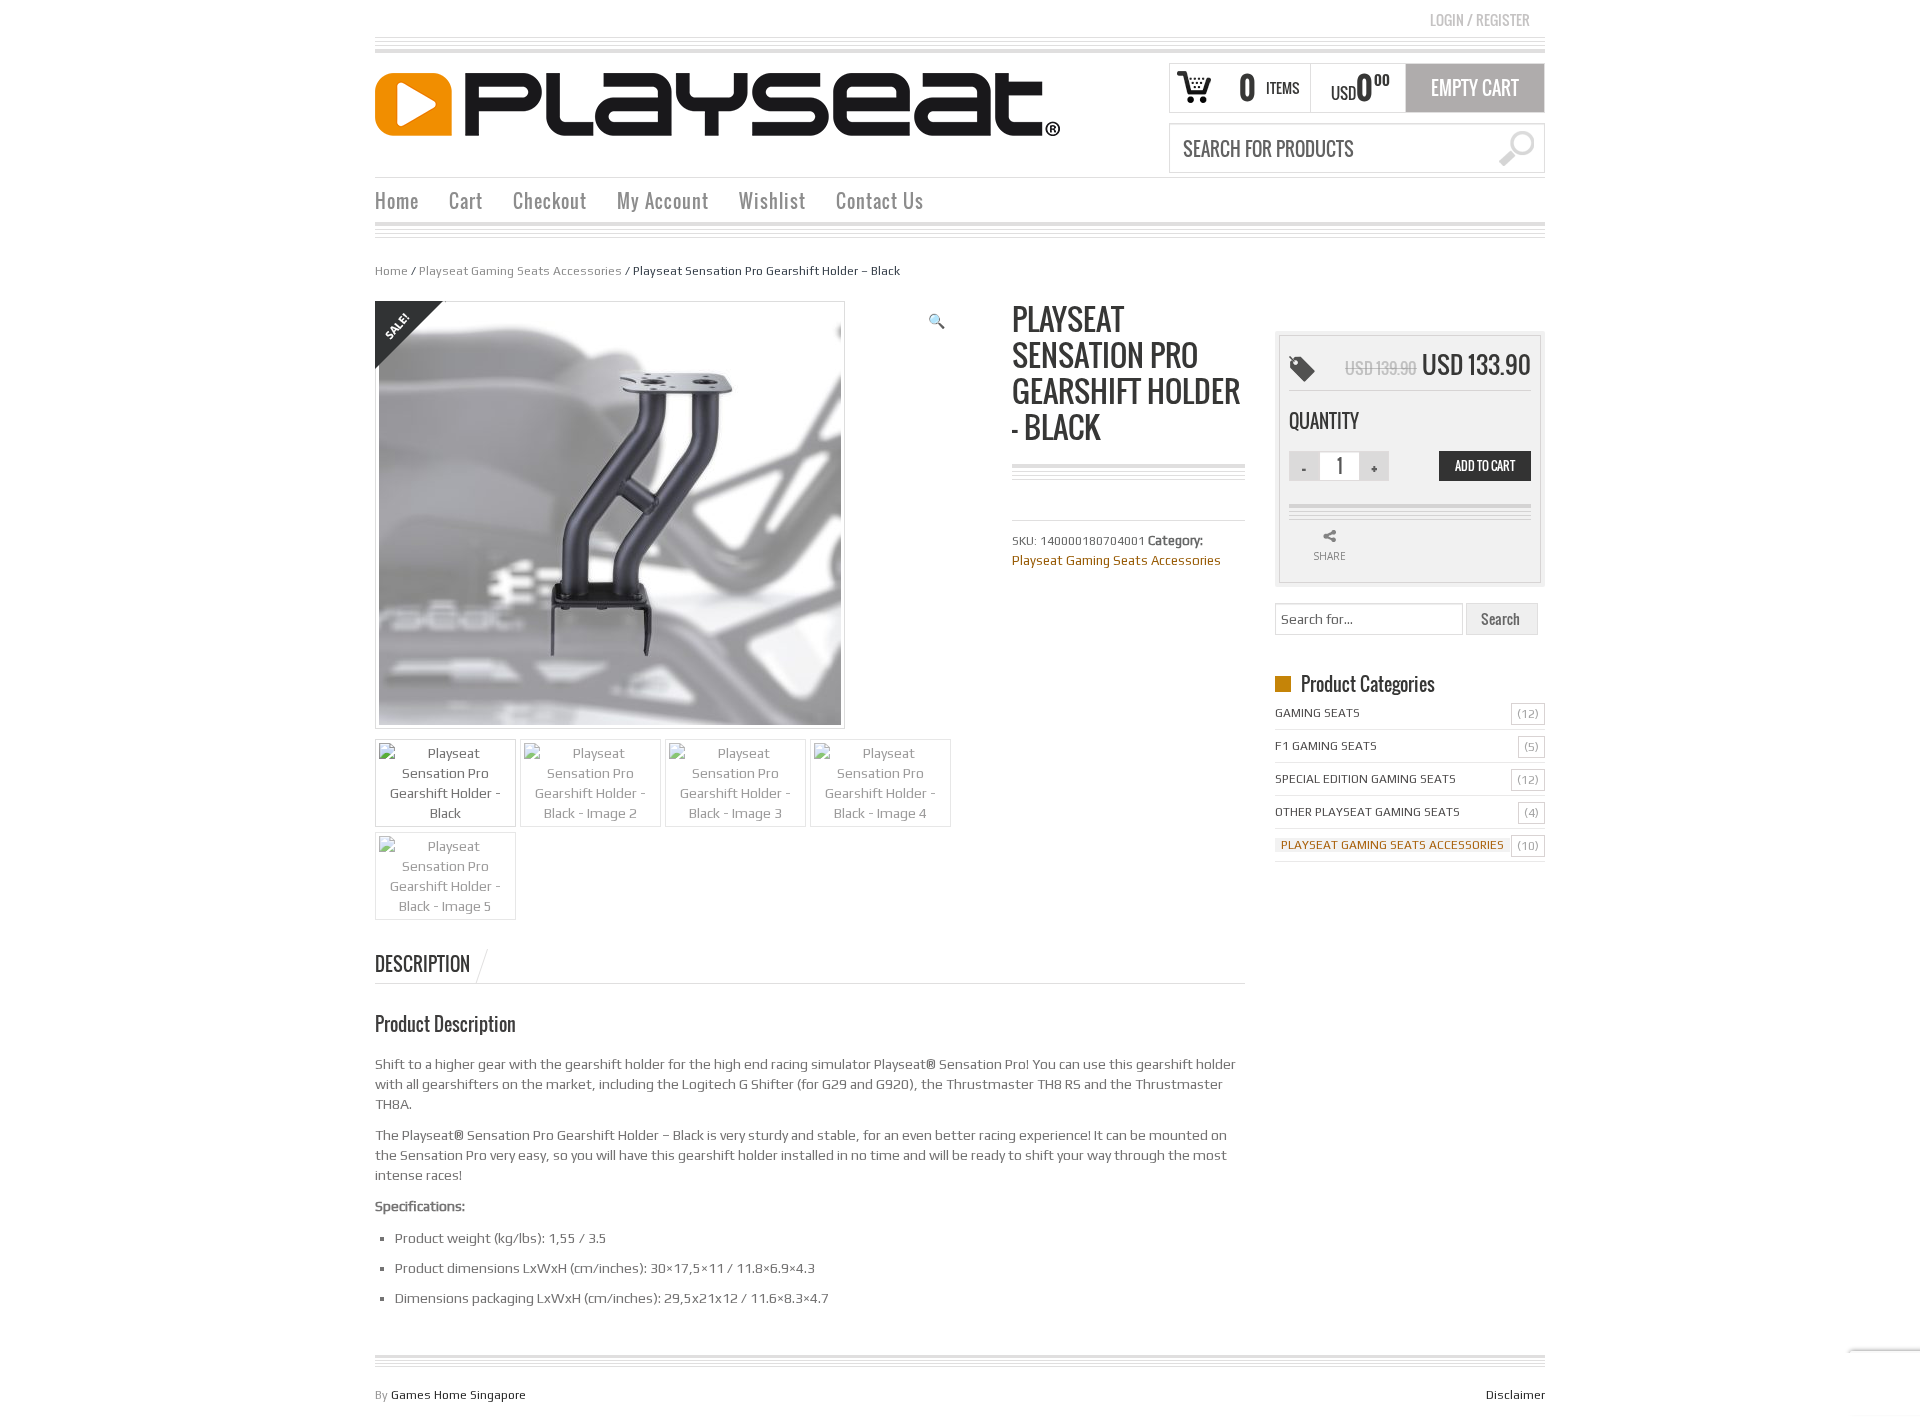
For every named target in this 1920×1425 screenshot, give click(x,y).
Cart (466, 201)
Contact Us (880, 201)
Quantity (1324, 421)
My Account (663, 201)
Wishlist (772, 201)
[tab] (433, 964)
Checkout (550, 201)
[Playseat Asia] (717, 103)
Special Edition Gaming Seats (1365, 779)
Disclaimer (1515, 1395)
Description (422, 964)
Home (397, 201)
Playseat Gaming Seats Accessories (520, 271)
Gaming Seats (1317, 713)
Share (1329, 556)
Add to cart (1485, 465)
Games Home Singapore (458, 1395)
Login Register (1480, 19)
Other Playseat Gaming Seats (1367, 812)
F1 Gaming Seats (1326, 746)
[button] (936, 321)
